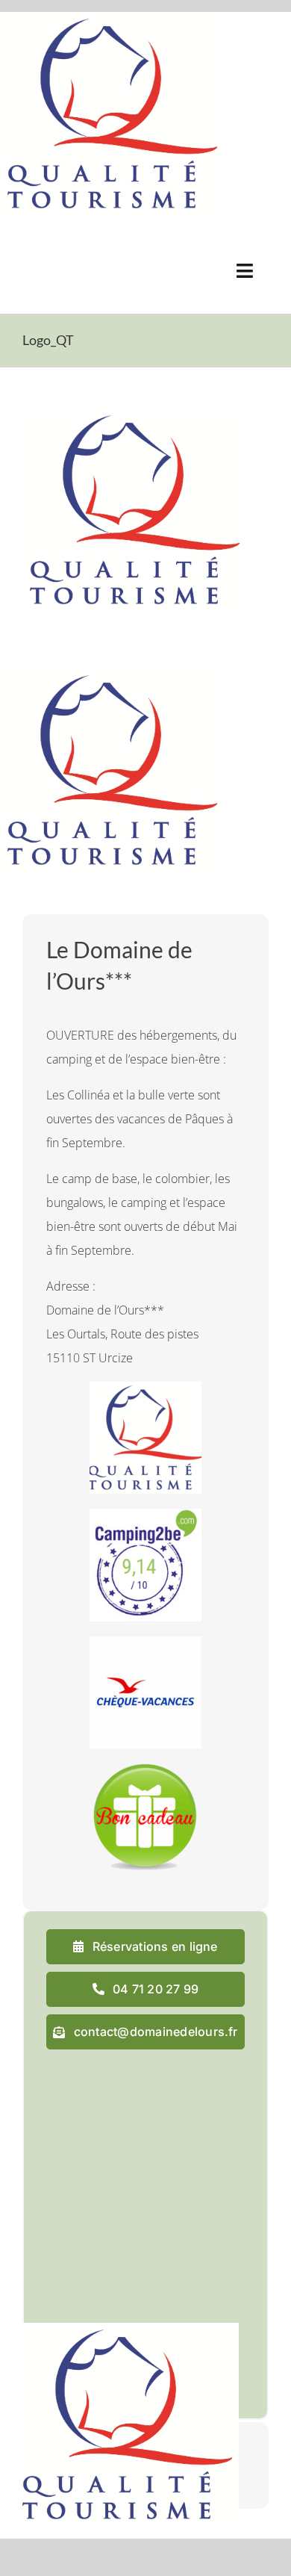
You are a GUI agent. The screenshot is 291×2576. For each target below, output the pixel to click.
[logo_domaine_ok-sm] (65, 249)
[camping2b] (145, 1515)
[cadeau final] (145, 1769)
